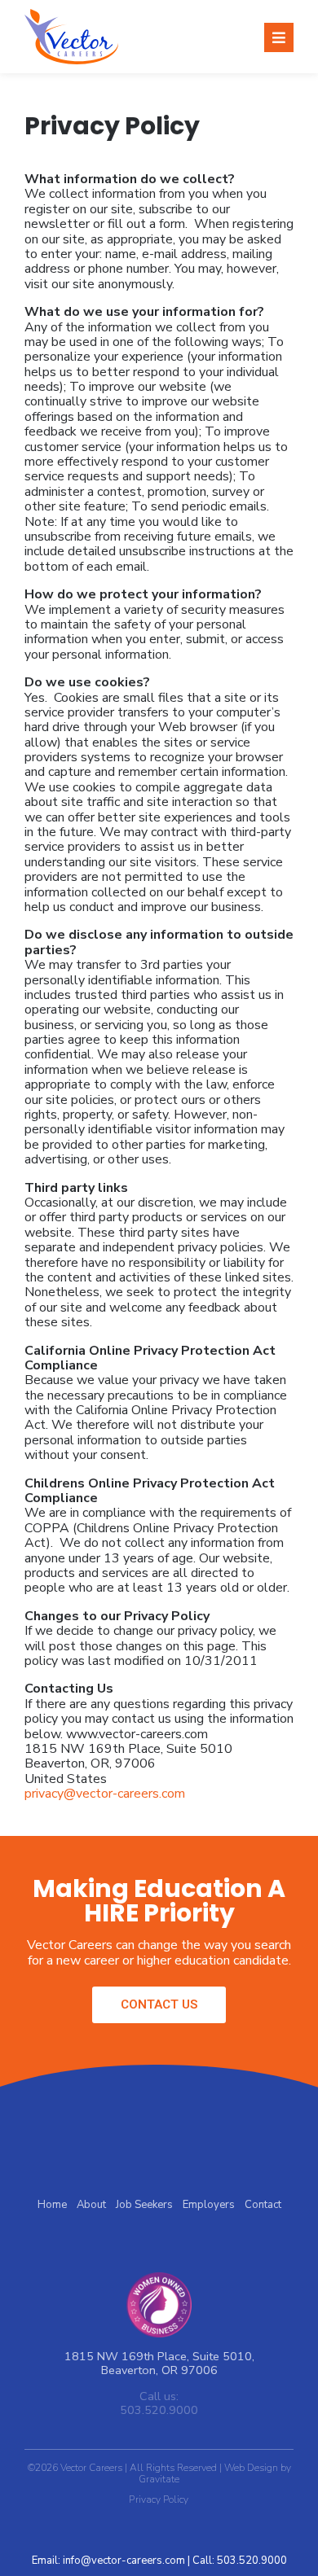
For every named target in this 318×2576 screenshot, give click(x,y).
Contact (263, 2205)
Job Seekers (144, 2205)
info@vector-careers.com (124, 2561)
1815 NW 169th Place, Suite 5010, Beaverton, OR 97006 (159, 2363)
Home (52, 2205)
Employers (209, 2205)
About (91, 2205)
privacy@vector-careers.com (105, 1794)
